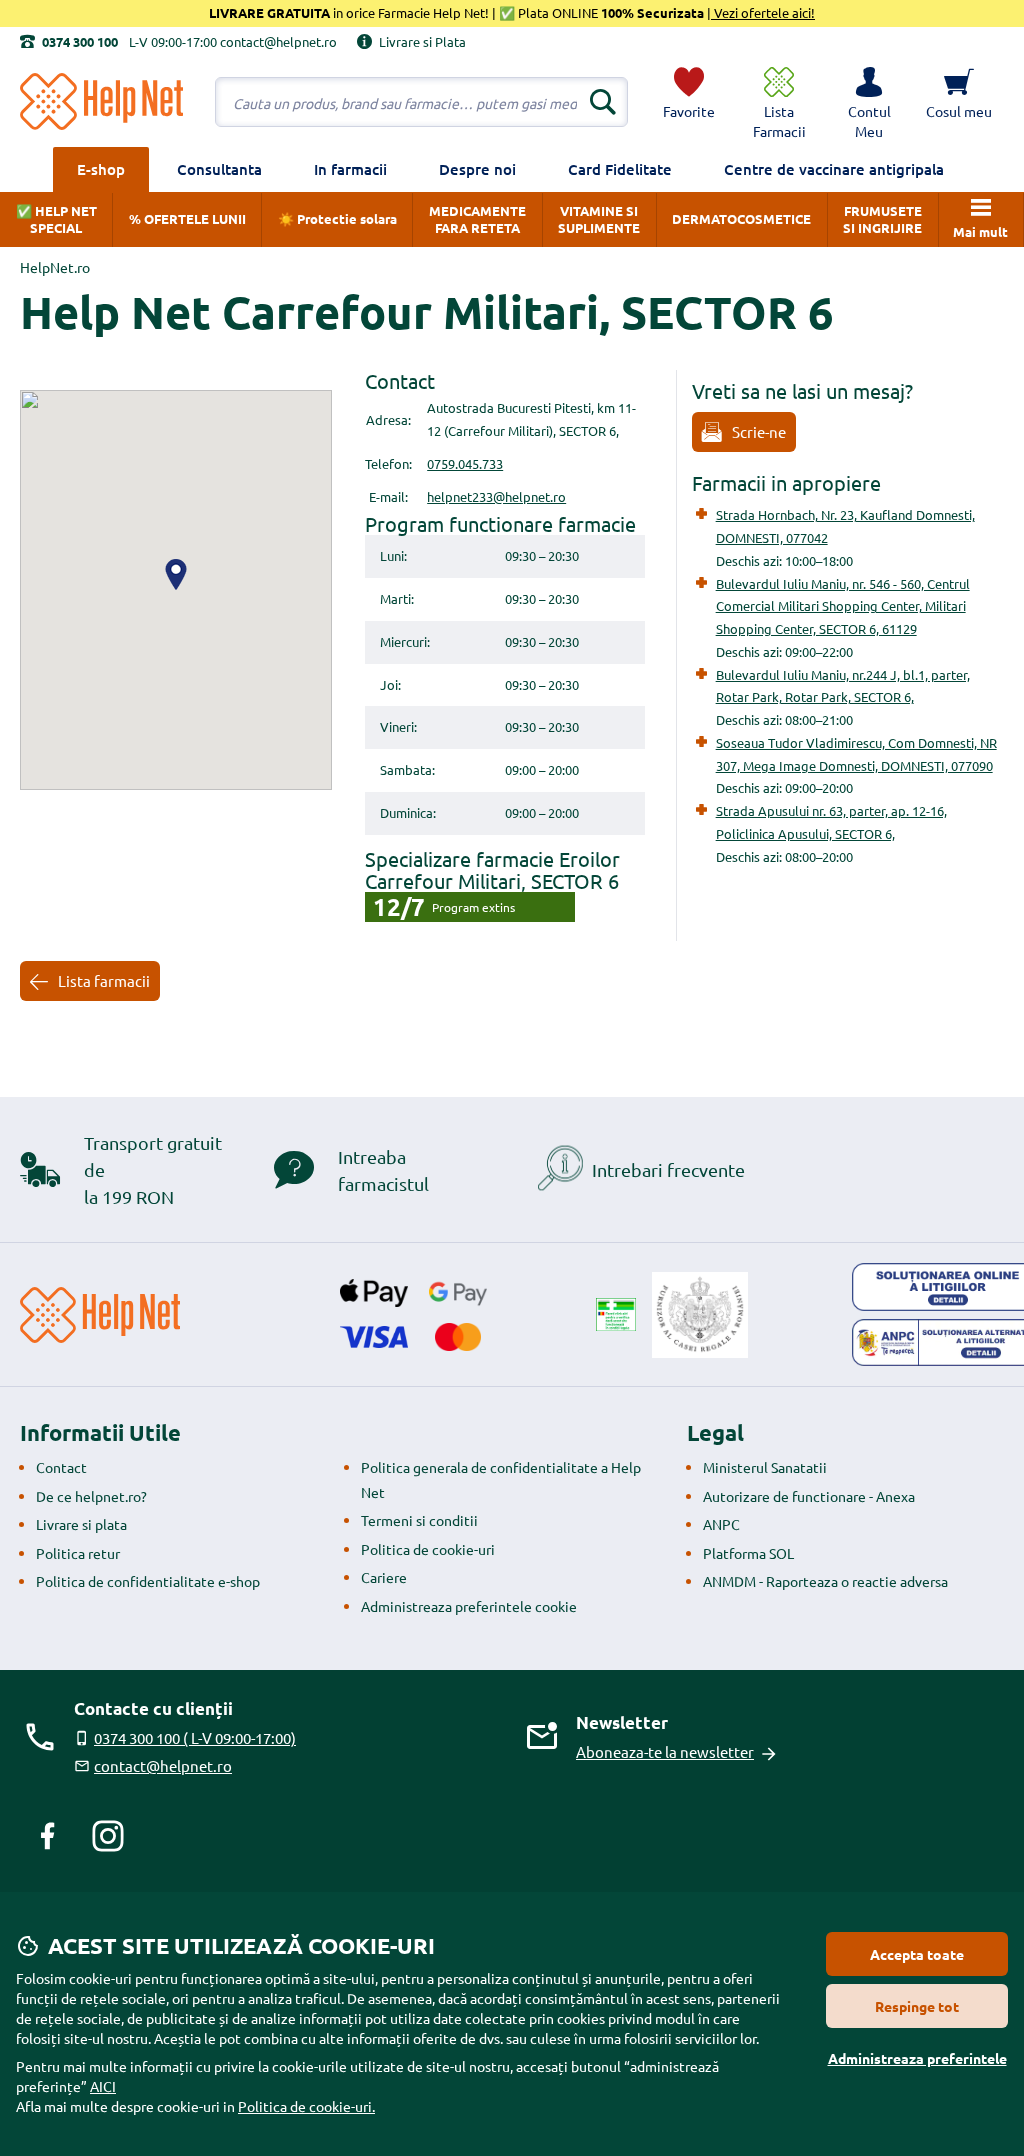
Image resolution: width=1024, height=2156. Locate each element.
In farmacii (350, 169)
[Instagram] (108, 1836)
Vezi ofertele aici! (763, 12)
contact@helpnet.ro (163, 1765)
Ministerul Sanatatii (765, 1467)
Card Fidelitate (620, 169)
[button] (869, 102)
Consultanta (219, 169)
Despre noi (477, 169)
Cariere (384, 1577)
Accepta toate (917, 1954)
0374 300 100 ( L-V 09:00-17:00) (195, 1737)
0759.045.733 (465, 463)
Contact (61, 1467)
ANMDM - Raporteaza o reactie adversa (825, 1581)
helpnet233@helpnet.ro (496, 496)
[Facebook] (48, 1836)
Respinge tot (917, 2006)
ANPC (721, 1524)
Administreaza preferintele (917, 2058)
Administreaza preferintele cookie (469, 1606)
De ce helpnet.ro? (91, 1496)
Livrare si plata (81, 1524)
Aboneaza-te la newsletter (665, 1751)
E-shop (101, 169)
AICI (103, 2086)
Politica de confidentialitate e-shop (148, 1581)
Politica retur (78, 1553)
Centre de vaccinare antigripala (834, 169)
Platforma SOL (748, 1553)
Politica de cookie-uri (428, 1549)
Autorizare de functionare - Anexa (809, 1496)
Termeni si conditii (419, 1520)
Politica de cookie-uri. (306, 2106)
